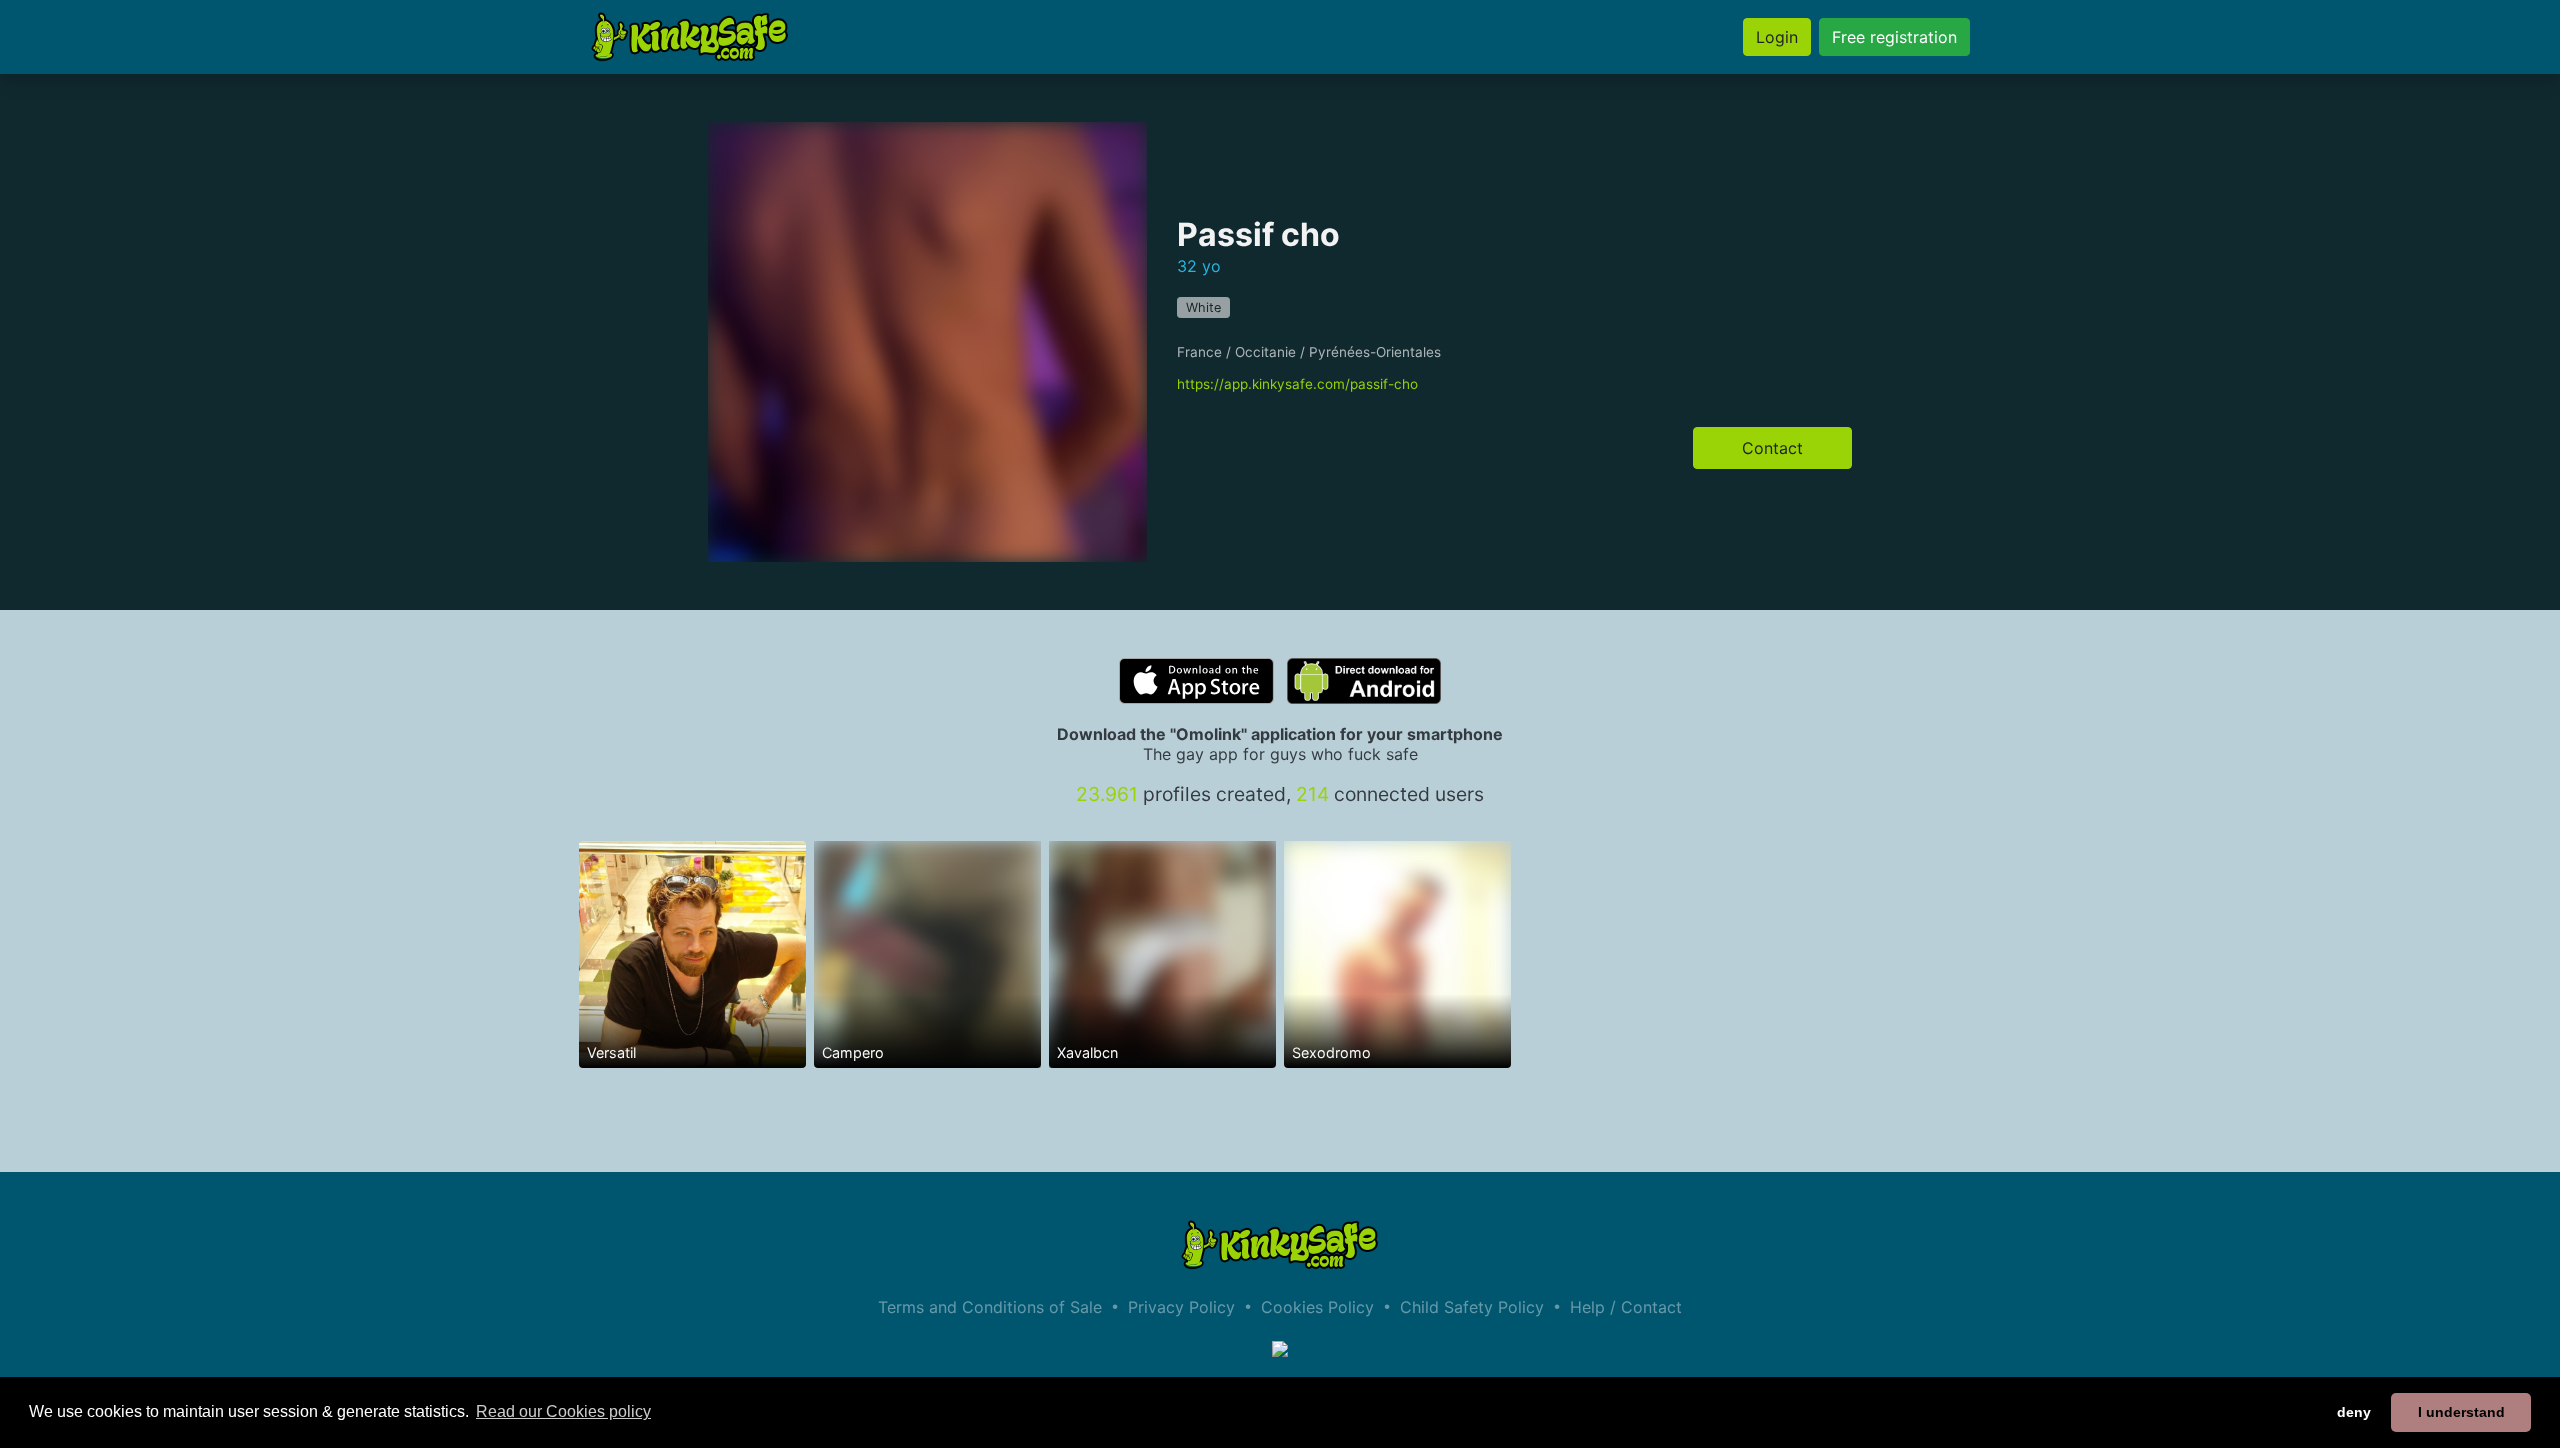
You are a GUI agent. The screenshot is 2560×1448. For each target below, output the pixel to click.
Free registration (1894, 37)
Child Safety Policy (1472, 1307)
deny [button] (2354, 1412)
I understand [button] (2461, 1412)
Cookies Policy (1317, 1307)
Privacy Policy (1181, 1307)
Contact (1772, 448)
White (1203, 307)
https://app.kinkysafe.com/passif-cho (1297, 384)
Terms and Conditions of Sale (990, 1307)
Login (1777, 37)
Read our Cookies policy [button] (563, 1411)
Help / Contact (1626, 1307)
